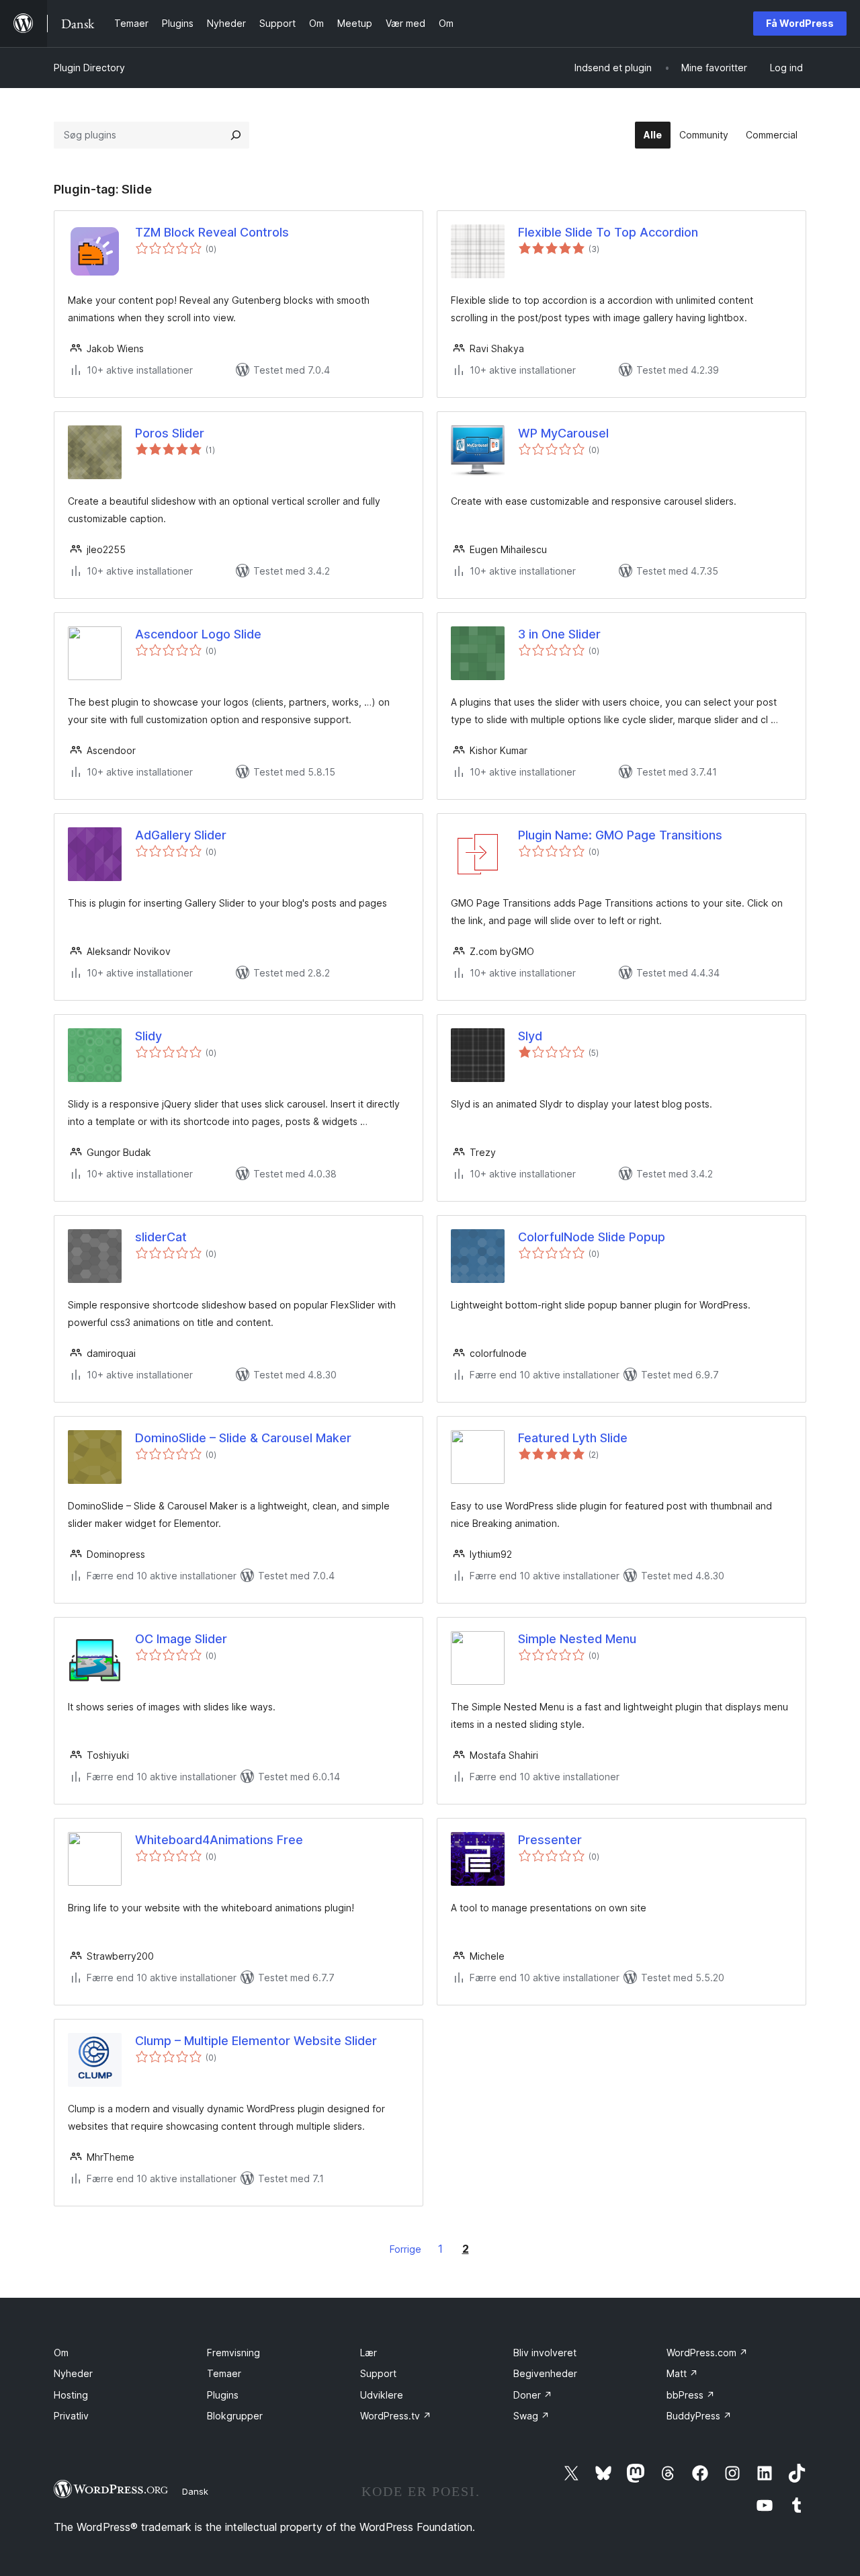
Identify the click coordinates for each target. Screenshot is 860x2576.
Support (378, 2373)
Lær (369, 2353)
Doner (533, 2395)
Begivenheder (545, 2373)
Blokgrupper (235, 2416)
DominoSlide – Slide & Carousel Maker (243, 1438)
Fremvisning (233, 2353)
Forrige (405, 2249)
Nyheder (73, 2373)
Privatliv (71, 2416)
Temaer (224, 2373)
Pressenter (550, 1840)
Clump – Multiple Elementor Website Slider (256, 2041)
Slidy (148, 1036)
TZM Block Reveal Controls (212, 232)
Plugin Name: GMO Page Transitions (620, 835)
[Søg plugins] (236, 135)
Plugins (223, 2395)
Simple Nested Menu (577, 1639)
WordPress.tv (396, 2416)
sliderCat (161, 1237)
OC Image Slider (181, 1639)
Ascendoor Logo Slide (198, 634)
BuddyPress (699, 2416)
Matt (682, 2373)
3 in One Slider (559, 634)
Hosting (71, 2395)
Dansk (195, 2491)
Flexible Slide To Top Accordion (608, 232)
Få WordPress (800, 23)
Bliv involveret (545, 2353)
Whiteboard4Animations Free (219, 1840)
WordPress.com (707, 2353)
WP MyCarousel (563, 433)
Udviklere (382, 2395)
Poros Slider (170, 433)
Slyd (530, 1036)
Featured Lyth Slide (573, 1438)
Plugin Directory (89, 68)
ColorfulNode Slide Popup (592, 1237)
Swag (531, 2416)
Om (61, 2353)
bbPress (691, 2395)
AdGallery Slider (181, 835)
